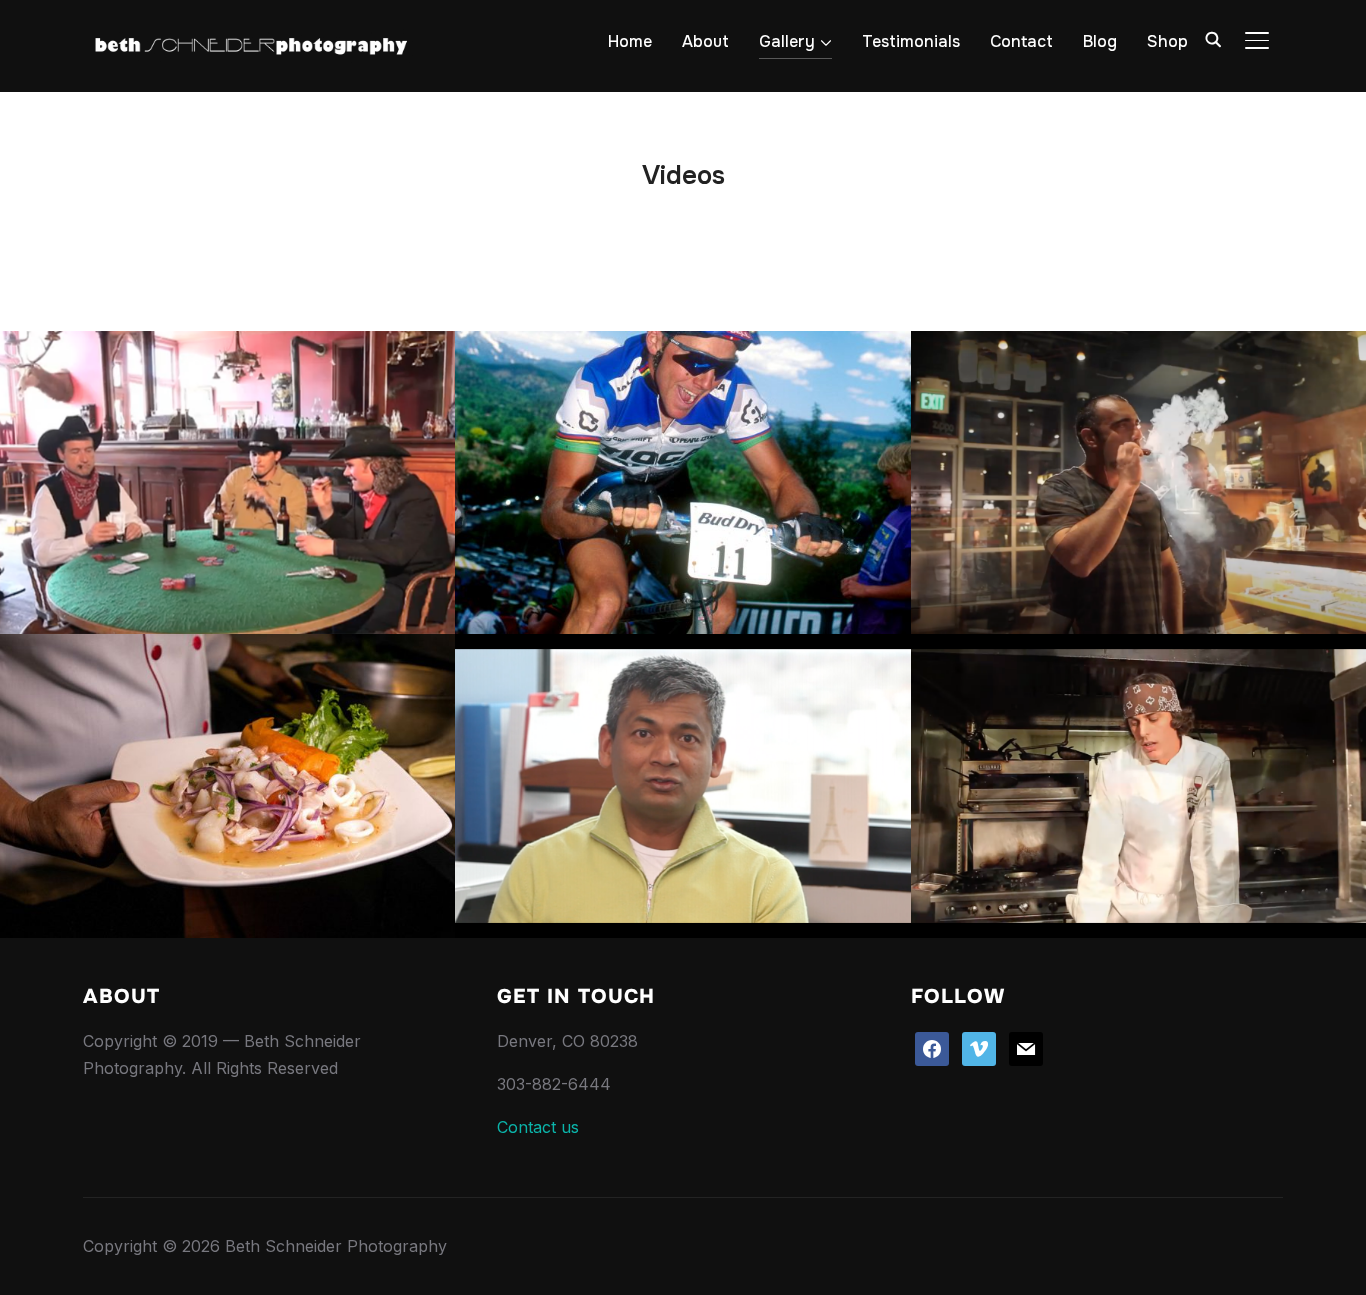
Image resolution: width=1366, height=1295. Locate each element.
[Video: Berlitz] (682, 786)
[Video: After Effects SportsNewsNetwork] (682, 483)
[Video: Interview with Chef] (1138, 786)
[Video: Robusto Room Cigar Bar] (1138, 483)
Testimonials (911, 41)
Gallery (787, 41)
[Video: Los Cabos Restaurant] (227, 786)
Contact (1021, 41)
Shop (1167, 41)
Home (630, 41)
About (705, 41)
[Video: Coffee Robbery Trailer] (227, 483)
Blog (1100, 41)
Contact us (538, 1127)
